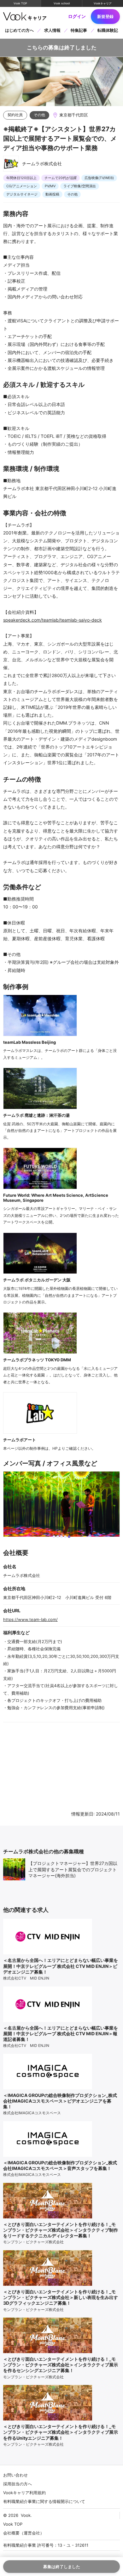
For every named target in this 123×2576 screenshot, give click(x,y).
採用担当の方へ (18, 2484)
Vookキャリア (103, 3)
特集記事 (79, 30)
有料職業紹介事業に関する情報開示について (44, 2501)
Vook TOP (20, 3)
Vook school (62, 3)
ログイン (77, 16)
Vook (26, 2515)
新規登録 (105, 16)
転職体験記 (108, 30)
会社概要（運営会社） (24, 2533)
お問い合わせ (15, 2475)
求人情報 (52, 30)
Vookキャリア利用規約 (24, 2493)
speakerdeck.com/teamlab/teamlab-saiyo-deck (53, 620)
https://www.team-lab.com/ (30, 1619)
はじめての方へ (19, 30)
